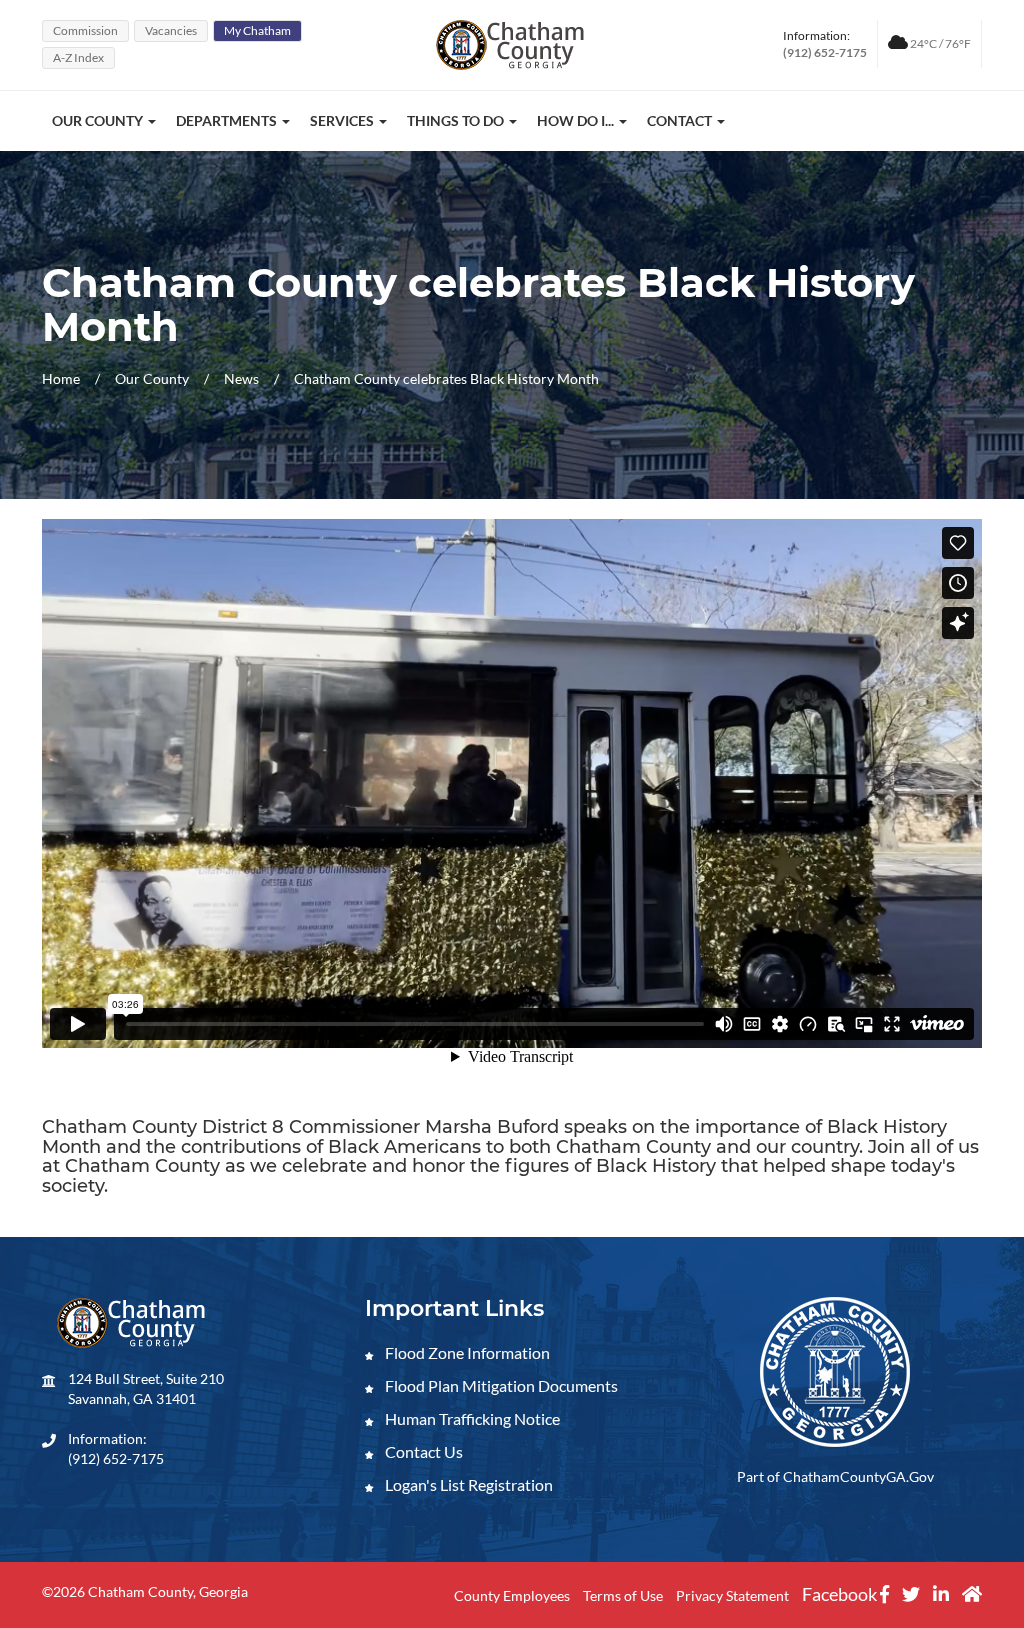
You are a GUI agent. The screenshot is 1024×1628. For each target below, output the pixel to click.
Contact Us (422, 1451)
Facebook (841, 1594)
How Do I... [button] (577, 120)
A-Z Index (78, 57)
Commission (85, 30)
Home (61, 378)
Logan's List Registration (467, 1484)
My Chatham (257, 30)
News (243, 378)
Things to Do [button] (457, 120)
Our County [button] (99, 120)
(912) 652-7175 (116, 1458)
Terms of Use (623, 1595)
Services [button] (343, 120)
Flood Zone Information (466, 1352)
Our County (153, 378)
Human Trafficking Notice (471, 1418)
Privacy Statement (732, 1595)
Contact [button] (681, 120)
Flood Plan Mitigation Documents (500, 1385)
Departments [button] (228, 120)
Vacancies (171, 30)
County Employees (512, 1595)
